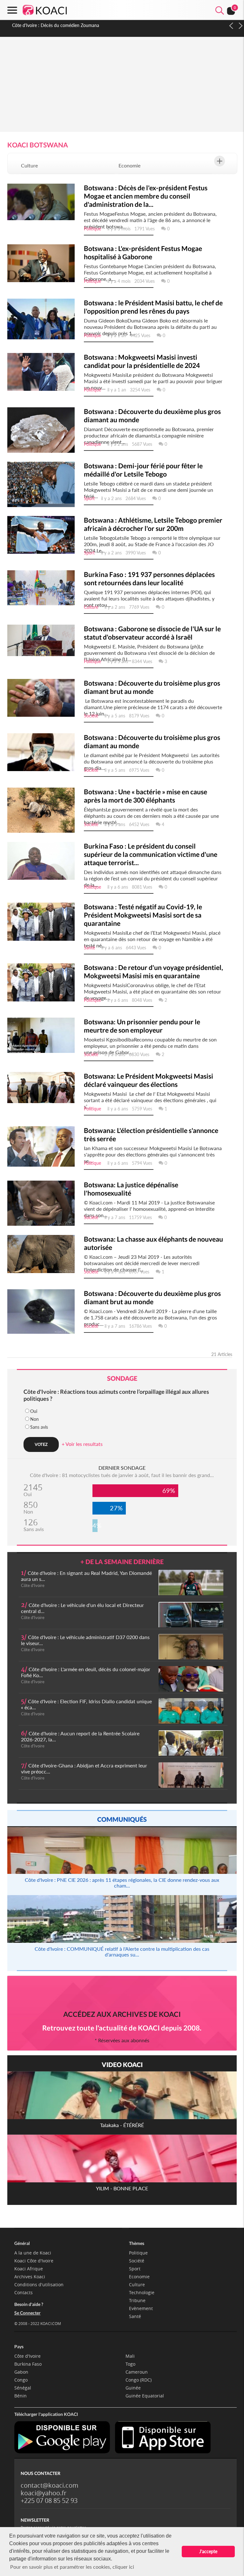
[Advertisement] (122, 83)
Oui (34, 1411)
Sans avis (39, 1427)
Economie (129, 165)
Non (34, 1419)
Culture (29, 165)
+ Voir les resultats (82, 1444)
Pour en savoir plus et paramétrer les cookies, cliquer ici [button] (72, 2567)
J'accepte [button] (208, 2551)
